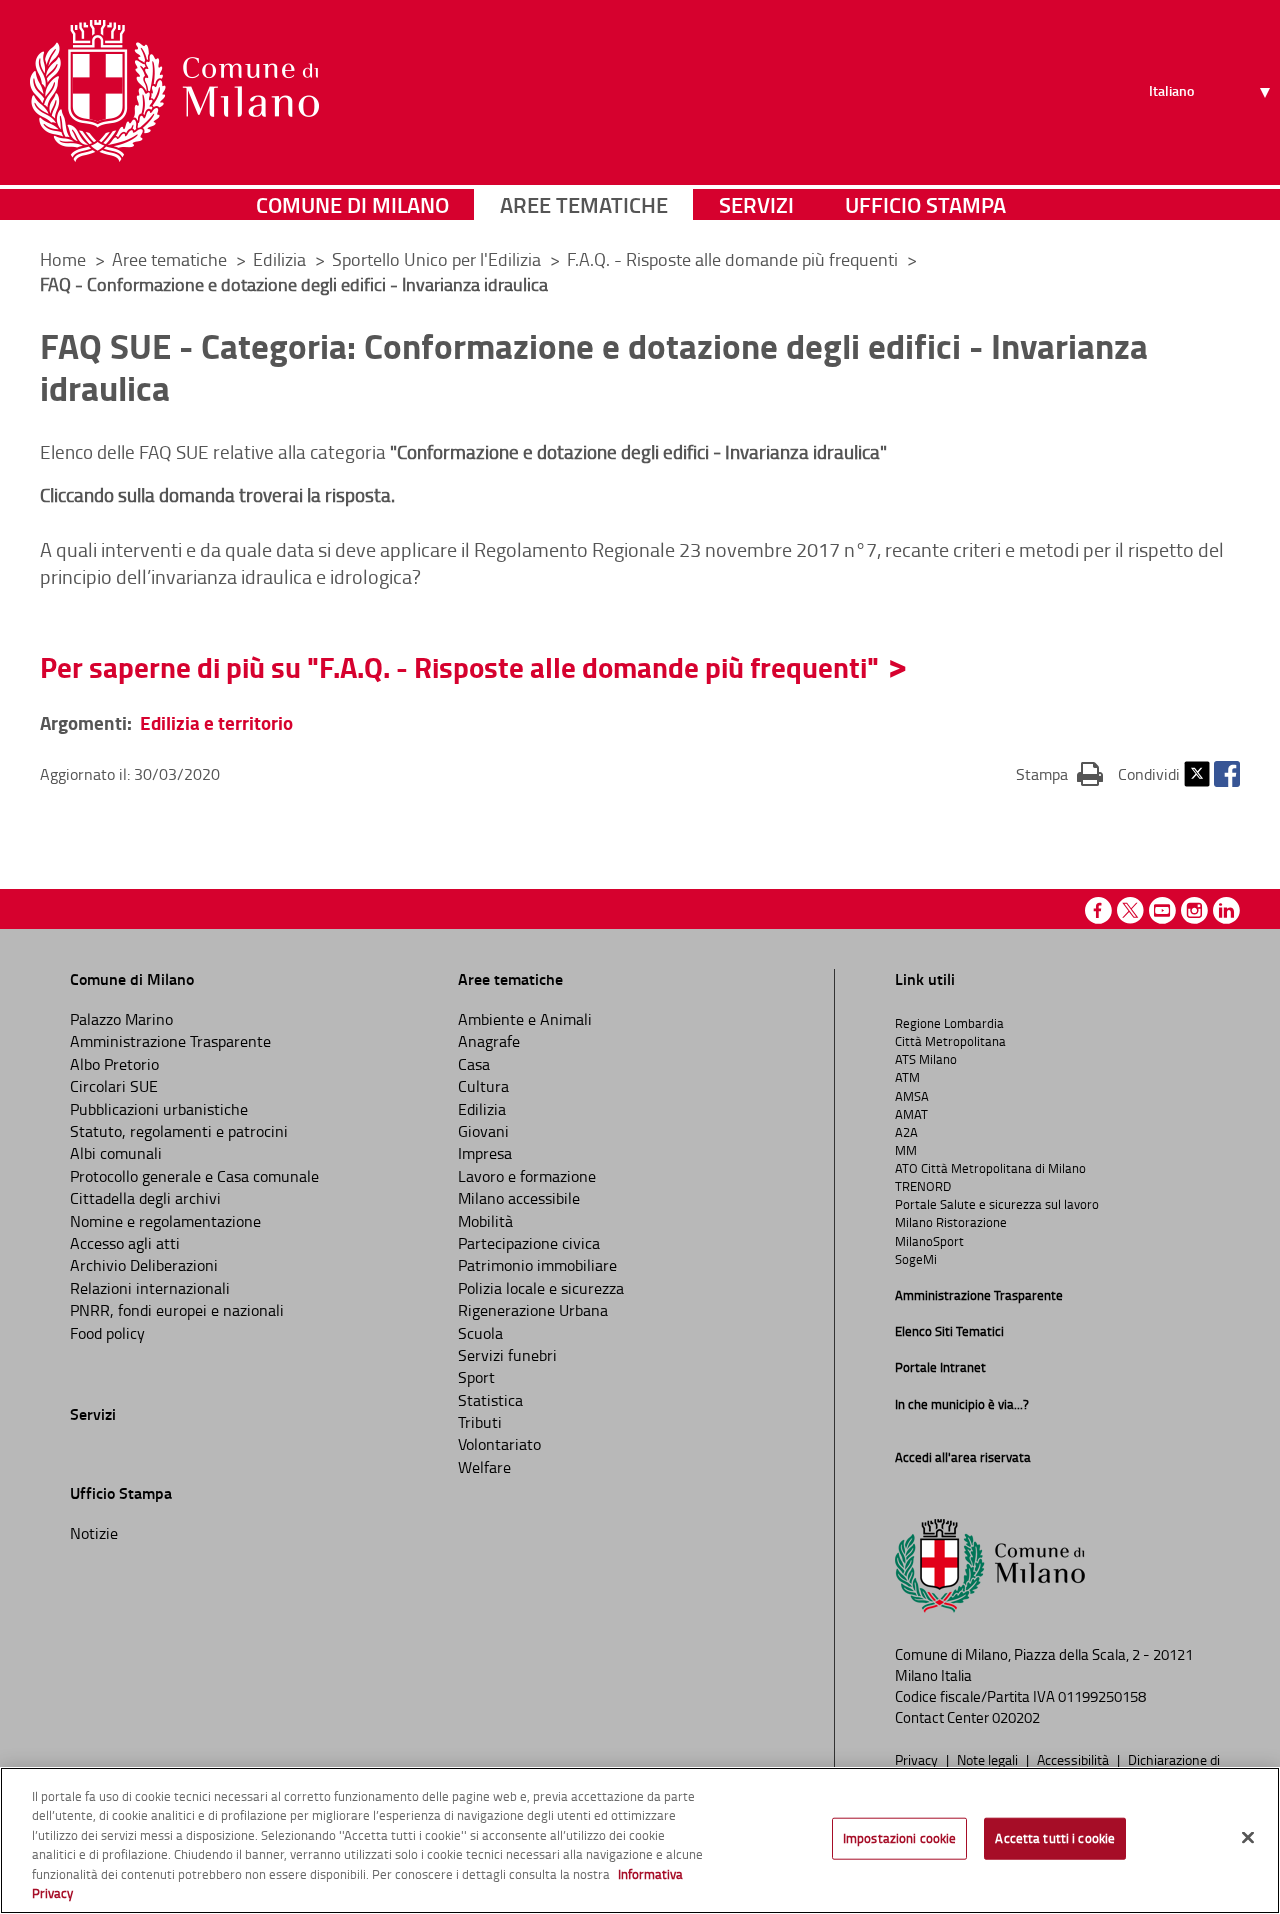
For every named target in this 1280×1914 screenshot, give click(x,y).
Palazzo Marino (121, 1019)
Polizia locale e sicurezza (541, 1288)
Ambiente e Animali (525, 1019)
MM (906, 1150)
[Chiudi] (1248, 1838)
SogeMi (916, 1259)
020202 (1016, 1717)
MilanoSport (929, 1241)
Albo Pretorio (114, 1064)
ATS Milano (926, 1059)
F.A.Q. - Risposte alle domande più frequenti (734, 259)
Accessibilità (1074, 1759)
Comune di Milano (352, 204)
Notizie (94, 1533)
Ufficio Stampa (925, 204)
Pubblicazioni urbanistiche (159, 1109)
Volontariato (499, 1444)
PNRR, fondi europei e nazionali (177, 1310)
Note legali (989, 1759)
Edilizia (281, 259)
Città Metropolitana (950, 1041)
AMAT (911, 1114)
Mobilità (485, 1221)
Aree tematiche (584, 204)
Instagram (1194, 910)
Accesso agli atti (125, 1243)
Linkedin (1226, 910)
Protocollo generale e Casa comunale (194, 1176)
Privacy (918, 1759)
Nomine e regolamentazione (165, 1221)
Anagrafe (489, 1041)
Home (63, 259)
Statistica (490, 1400)
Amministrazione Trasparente (170, 1041)
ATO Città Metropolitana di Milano (990, 1168)
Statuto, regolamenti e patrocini (179, 1131)
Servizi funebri (507, 1355)
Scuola (480, 1333)
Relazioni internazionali (150, 1288)
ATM (907, 1077)
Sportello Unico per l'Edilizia (438, 259)
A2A (906, 1132)
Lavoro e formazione (527, 1176)
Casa (474, 1064)
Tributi (480, 1422)
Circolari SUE (114, 1086)
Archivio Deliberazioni (144, 1265)
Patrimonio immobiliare (537, 1265)
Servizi (756, 204)
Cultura (483, 1086)
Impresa (485, 1153)
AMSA (912, 1096)
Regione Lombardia (949, 1023)
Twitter (1197, 774)
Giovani (483, 1131)
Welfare (484, 1467)
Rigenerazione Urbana (533, 1310)
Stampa (1059, 773)
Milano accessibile (519, 1198)
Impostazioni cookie (899, 1838)
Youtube (1162, 910)
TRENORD (923, 1186)
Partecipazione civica (529, 1243)
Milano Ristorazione (951, 1222)
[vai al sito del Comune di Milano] (174, 91)
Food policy (107, 1333)
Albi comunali (116, 1153)
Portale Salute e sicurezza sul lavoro (997, 1204)
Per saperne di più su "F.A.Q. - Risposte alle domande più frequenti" (459, 667)
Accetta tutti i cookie (1055, 1838)
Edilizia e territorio (216, 722)
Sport (476, 1377)
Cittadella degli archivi (145, 1198)
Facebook (1227, 774)
